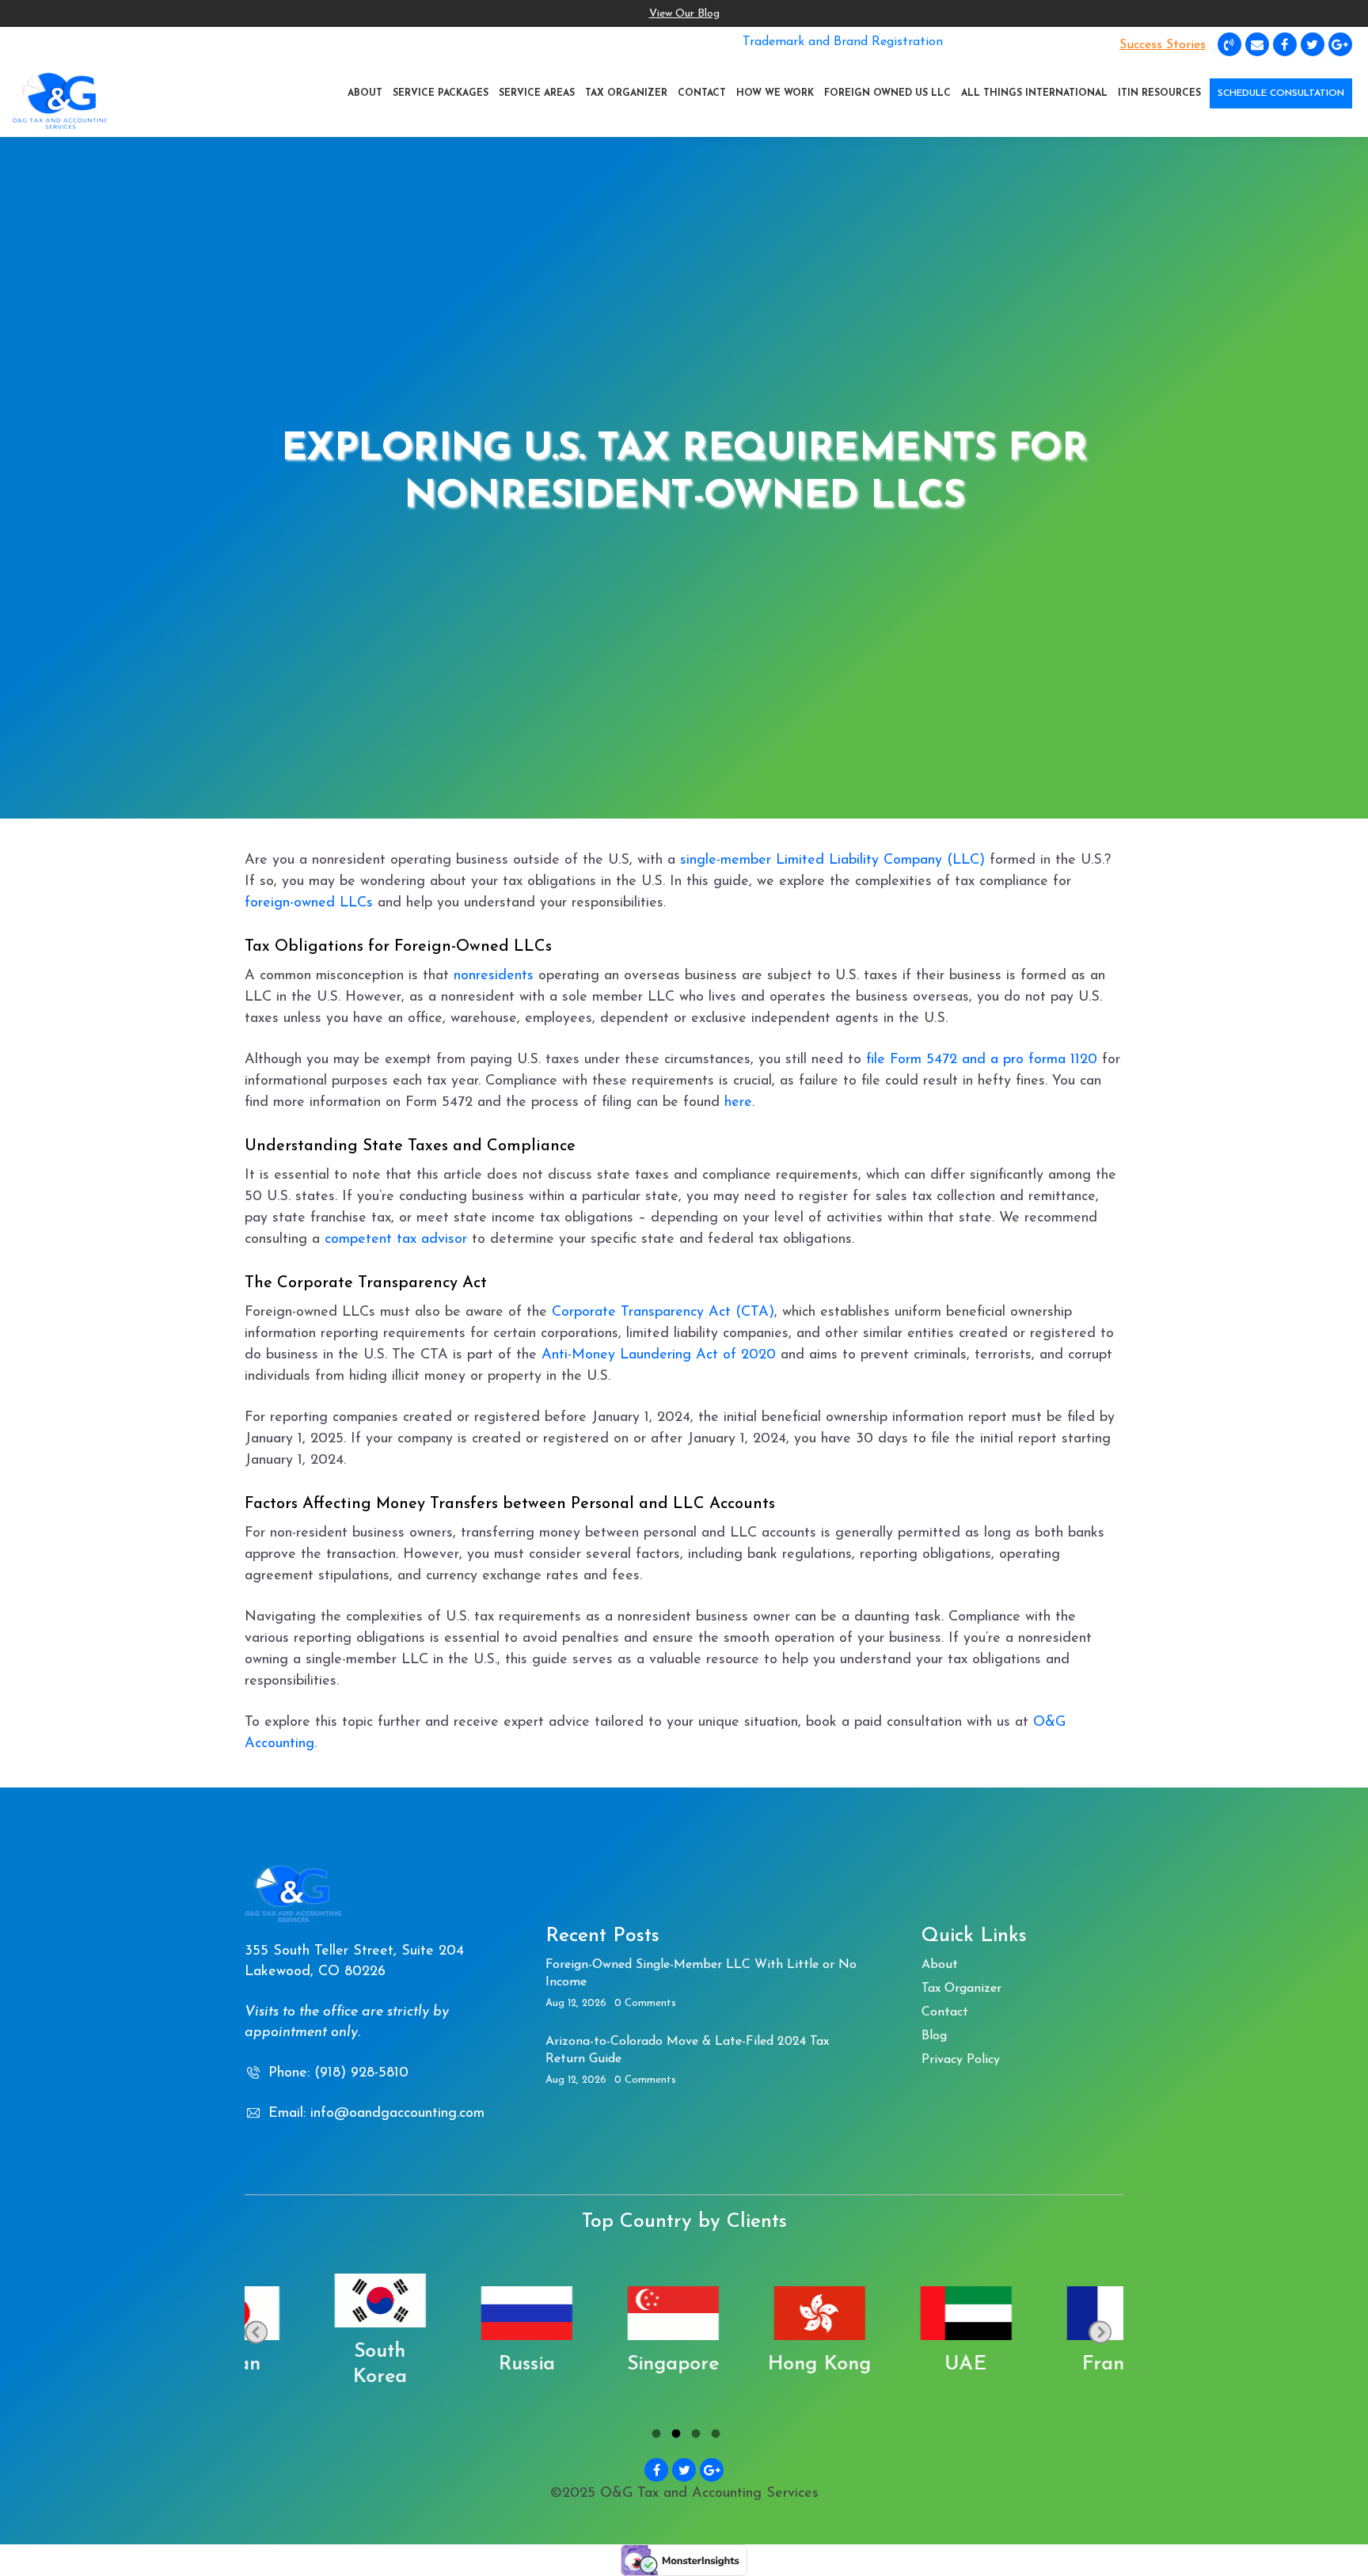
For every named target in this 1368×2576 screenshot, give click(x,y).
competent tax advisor (396, 1240)
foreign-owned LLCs (309, 903)
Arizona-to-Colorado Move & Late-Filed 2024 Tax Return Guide (687, 2050)
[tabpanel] (318, 2332)
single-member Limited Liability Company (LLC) (832, 861)
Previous (256, 2332)
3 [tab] (694, 2436)
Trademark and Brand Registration (843, 42)
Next (1100, 2332)
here (738, 1103)
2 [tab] (674, 2436)
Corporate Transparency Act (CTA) (663, 1313)
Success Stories (1163, 45)
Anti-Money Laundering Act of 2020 (659, 1355)
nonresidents (496, 976)
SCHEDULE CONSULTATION (1281, 93)
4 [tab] (714, 2436)
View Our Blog (684, 14)
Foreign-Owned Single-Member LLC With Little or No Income (701, 1974)
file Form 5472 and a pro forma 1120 (984, 1060)
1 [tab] (654, 2436)
